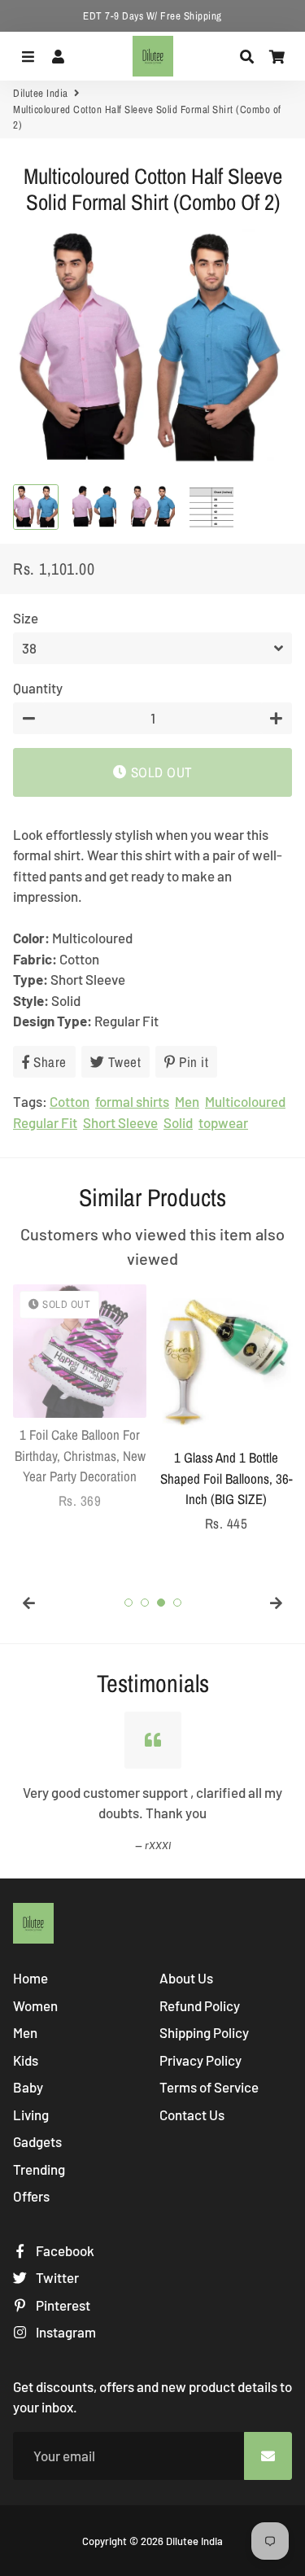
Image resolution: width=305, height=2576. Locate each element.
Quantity (38, 688)
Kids (26, 2060)
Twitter (56, 2277)
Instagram (65, 2332)
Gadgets (37, 2141)
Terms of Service (209, 2087)
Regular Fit (45, 1122)
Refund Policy (200, 2005)
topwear (223, 1122)
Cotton (70, 1101)
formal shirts (132, 1101)
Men (187, 1101)
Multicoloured (245, 1101)
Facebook (64, 2250)
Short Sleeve (120, 1122)
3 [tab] (161, 1603)
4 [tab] (177, 1603)
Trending (39, 2169)
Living (31, 2115)
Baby (28, 2087)
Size (26, 618)
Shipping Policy (204, 2032)
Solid (178, 1122)
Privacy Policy (200, 2060)
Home (30, 1978)
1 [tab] (129, 1603)
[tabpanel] (80, 1397)
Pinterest (62, 2305)
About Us (186, 1978)
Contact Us (192, 2115)
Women (35, 2005)
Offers (31, 2196)
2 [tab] (145, 1603)
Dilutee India (41, 93)
